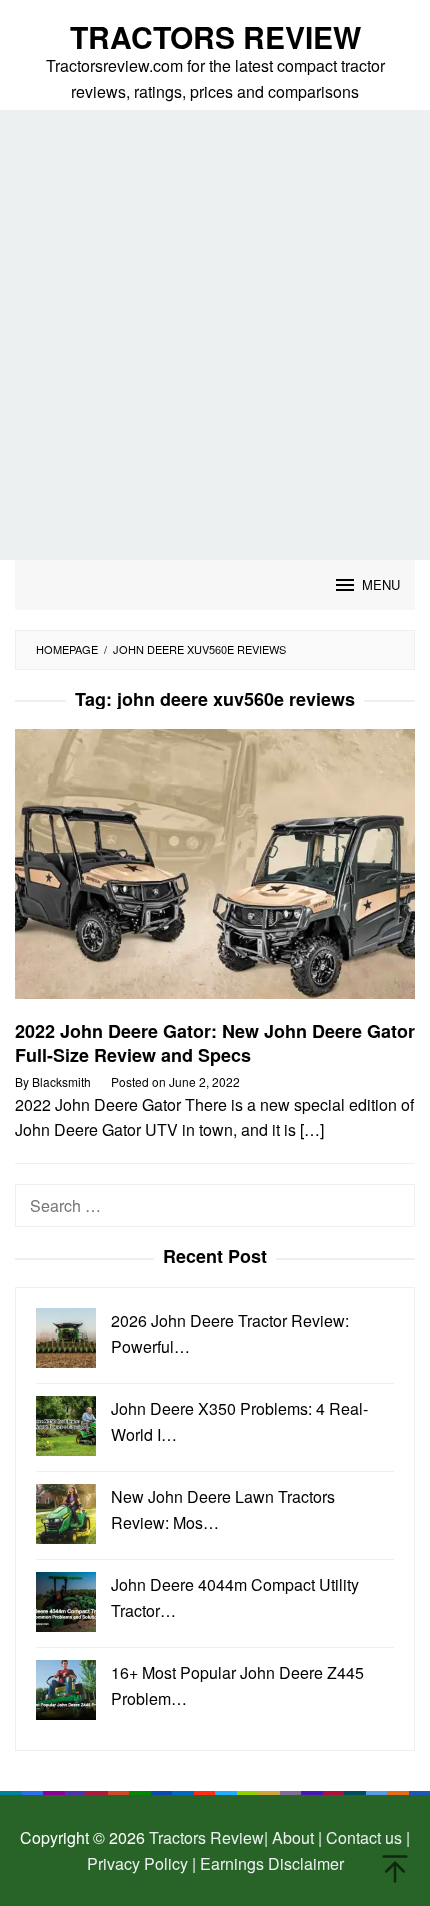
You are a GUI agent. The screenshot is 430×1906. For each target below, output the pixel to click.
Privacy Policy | (141, 1863)
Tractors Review (215, 36)
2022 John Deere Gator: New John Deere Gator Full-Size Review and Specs (215, 1043)
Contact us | (366, 1837)
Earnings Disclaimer (270, 1863)
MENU (381, 584)
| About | (293, 1837)
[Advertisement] (215, 335)
